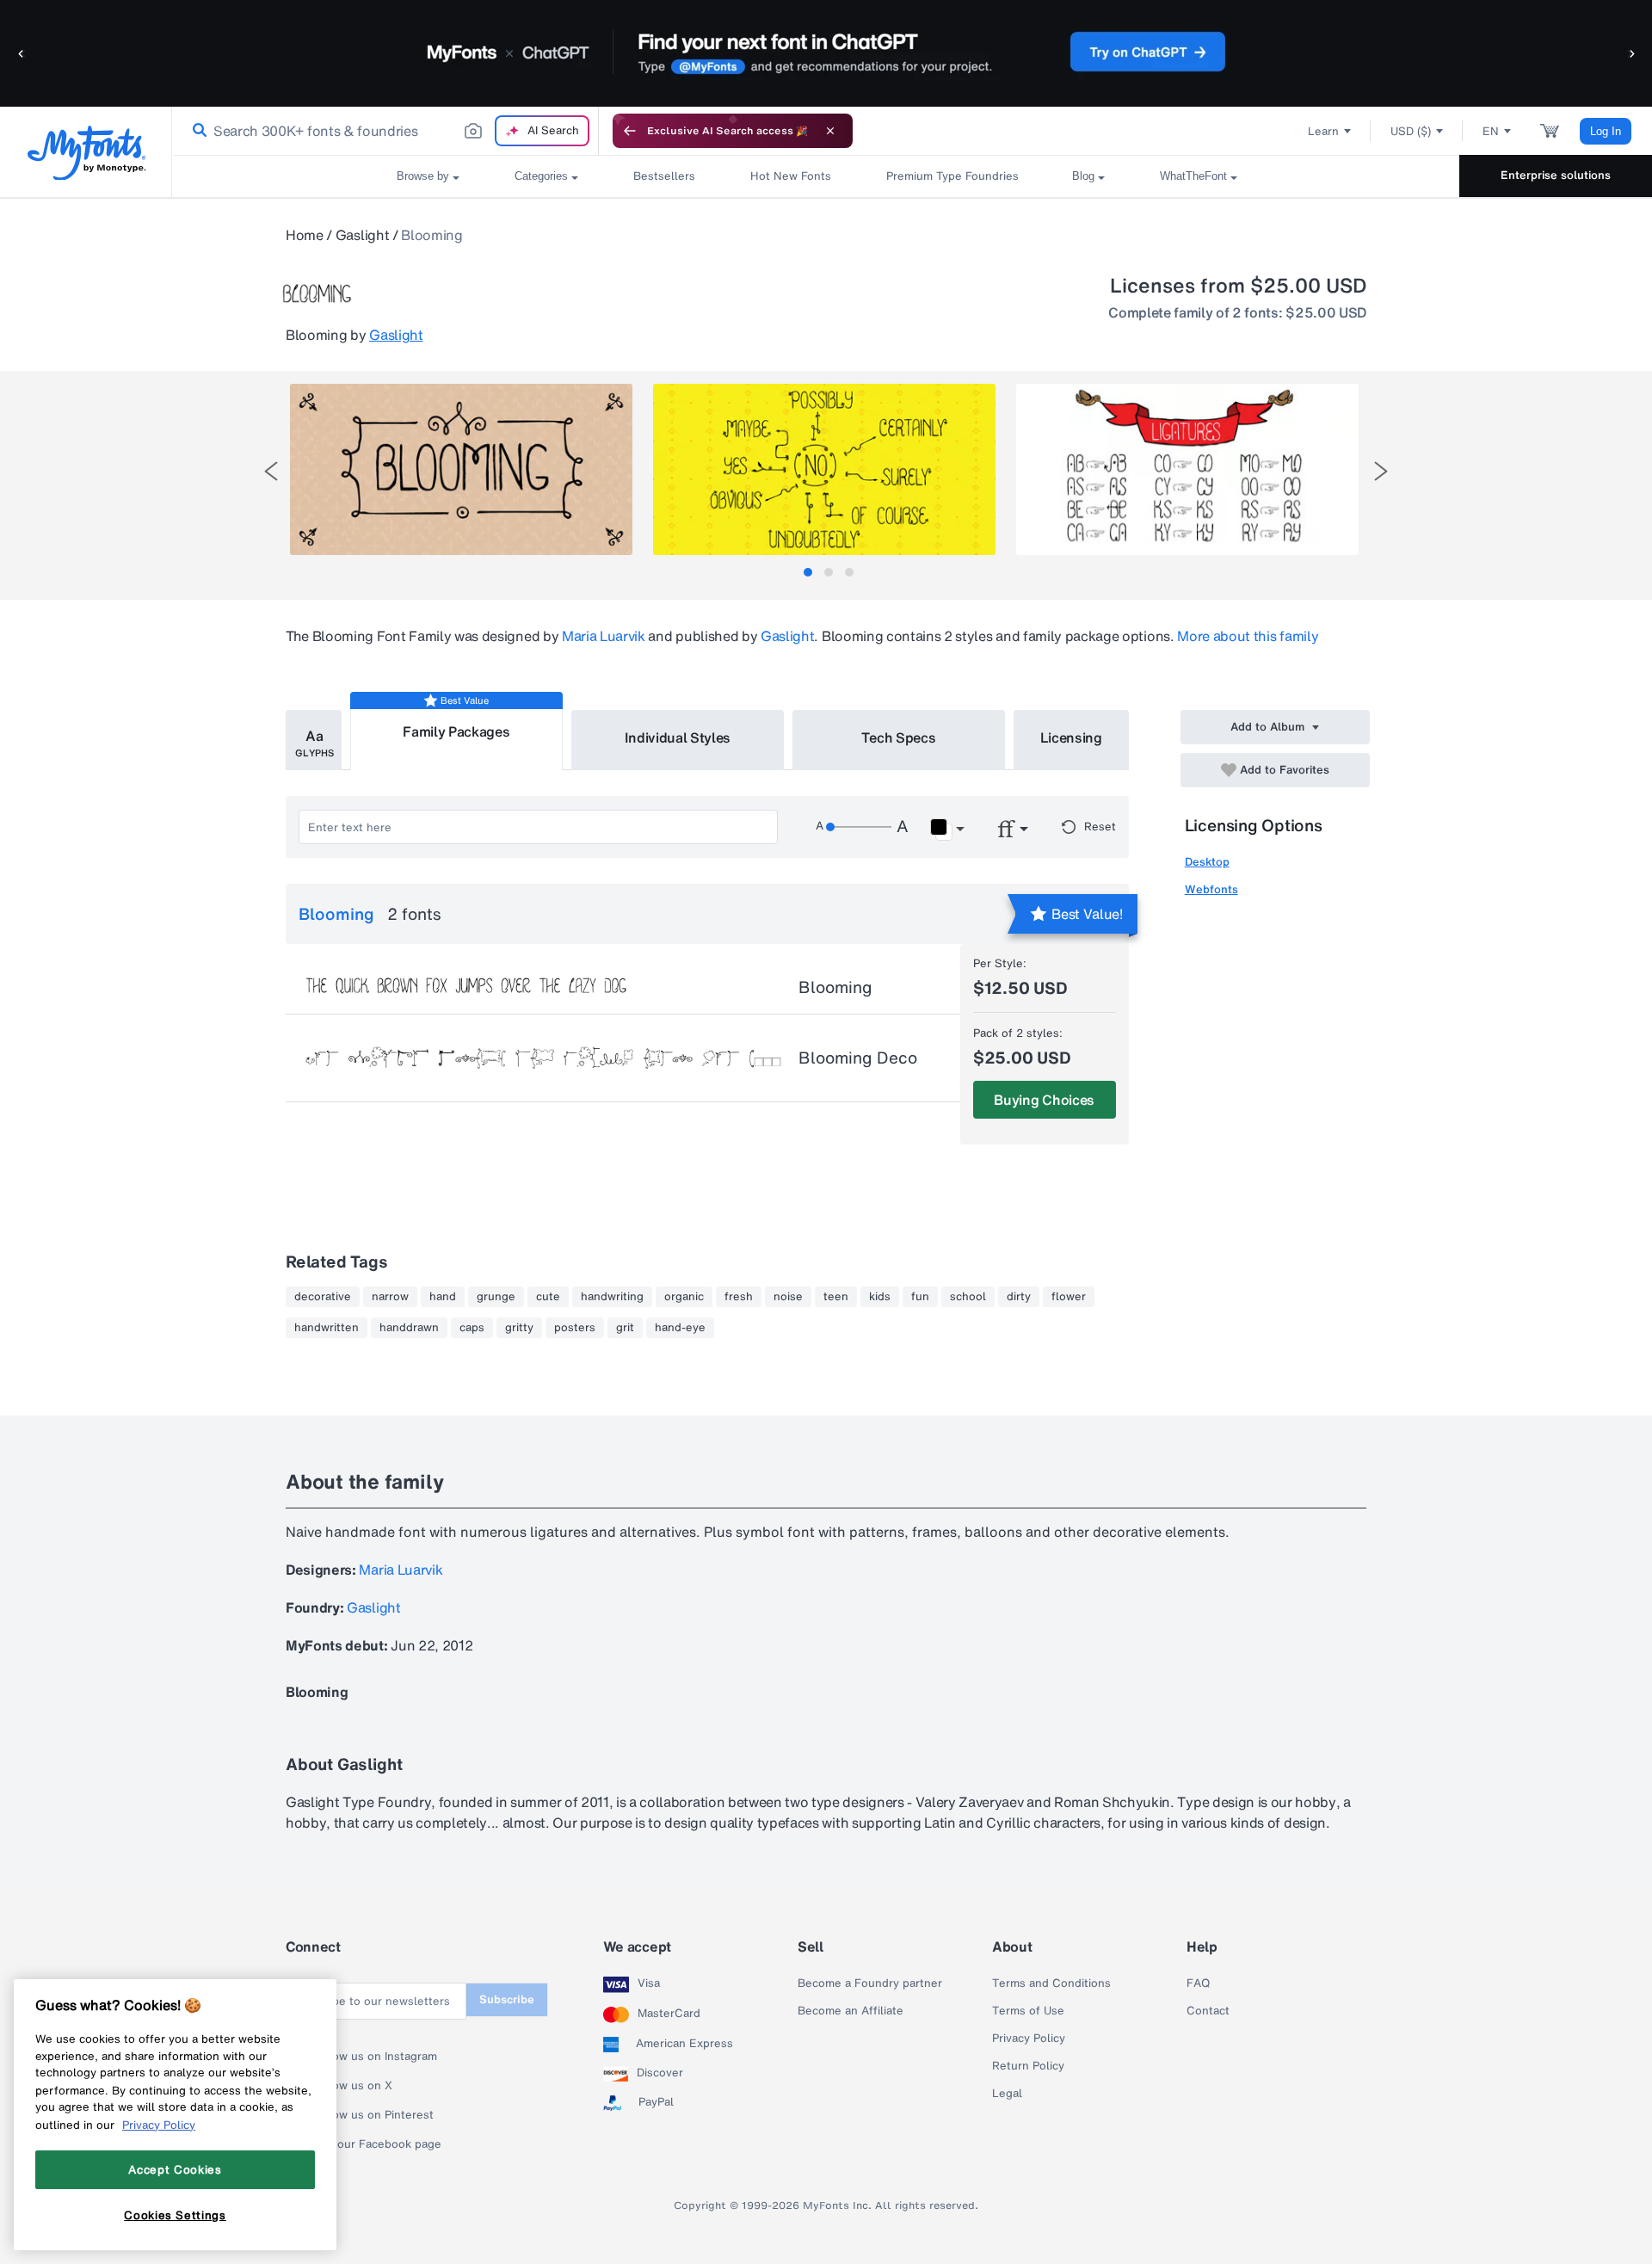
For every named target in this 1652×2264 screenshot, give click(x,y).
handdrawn (409, 1328)
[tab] (808, 572)
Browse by (423, 176)
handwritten (327, 1328)
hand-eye (680, 1328)
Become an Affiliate (851, 2011)
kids (880, 1297)
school (968, 1297)
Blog (1083, 176)
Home (305, 235)
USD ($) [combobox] (1411, 131)
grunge (496, 1297)
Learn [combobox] (1323, 131)
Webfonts (1211, 889)
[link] (196, 131)
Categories (541, 176)
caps (472, 1328)
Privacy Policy (1029, 2039)
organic (684, 1297)
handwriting (612, 1297)
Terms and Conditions (1051, 1983)
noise (788, 1297)
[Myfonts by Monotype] (86, 153)
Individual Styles (678, 737)
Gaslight (362, 235)
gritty (519, 1328)
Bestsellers (664, 176)
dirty (1019, 1297)
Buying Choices (1044, 1100)
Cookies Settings (175, 2215)
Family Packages (456, 731)
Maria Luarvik (604, 636)
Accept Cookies (175, 2169)
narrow (390, 1297)
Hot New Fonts (791, 176)
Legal (1007, 2094)
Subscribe (507, 1999)
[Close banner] (830, 131)
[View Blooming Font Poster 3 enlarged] (1187, 469)
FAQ (1198, 1983)
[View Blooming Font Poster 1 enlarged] (461, 469)
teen (836, 1297)
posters (575, 1328)
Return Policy (1028, 2066)
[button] (22, 53)
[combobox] (385, 131)
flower (1069, 1297)
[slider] (859, 827)
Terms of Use (1028, 2011)
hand (443, 1297)
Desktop (1207, 862)
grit (625, 1328)
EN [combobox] (1491, 131)
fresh (739, 1297)
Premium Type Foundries (952, 176)
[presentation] (271, 471)
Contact (1208, 2011)
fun (920, 1297)
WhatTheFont (1193, 176)
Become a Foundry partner (870, 1983)
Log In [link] (1606, 131)
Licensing (1071, 737)
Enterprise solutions (1556, 175)
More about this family (1248, 636)
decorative (323, 1297)
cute (548, 1297)
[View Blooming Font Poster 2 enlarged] (824, 469)
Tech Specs (899, 737)
